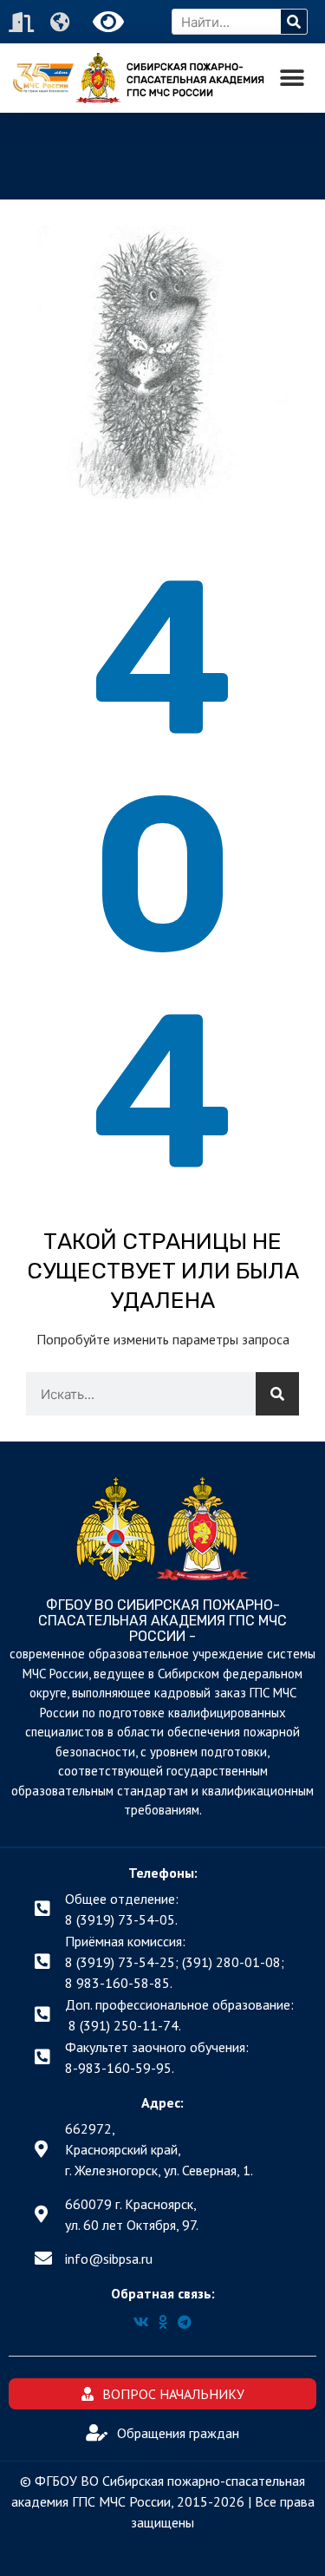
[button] (292, 78)
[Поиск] (294, 22)
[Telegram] (185, 2322)
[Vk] (141, 2322)
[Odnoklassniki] (163, 2322)
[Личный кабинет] (23, 22)
